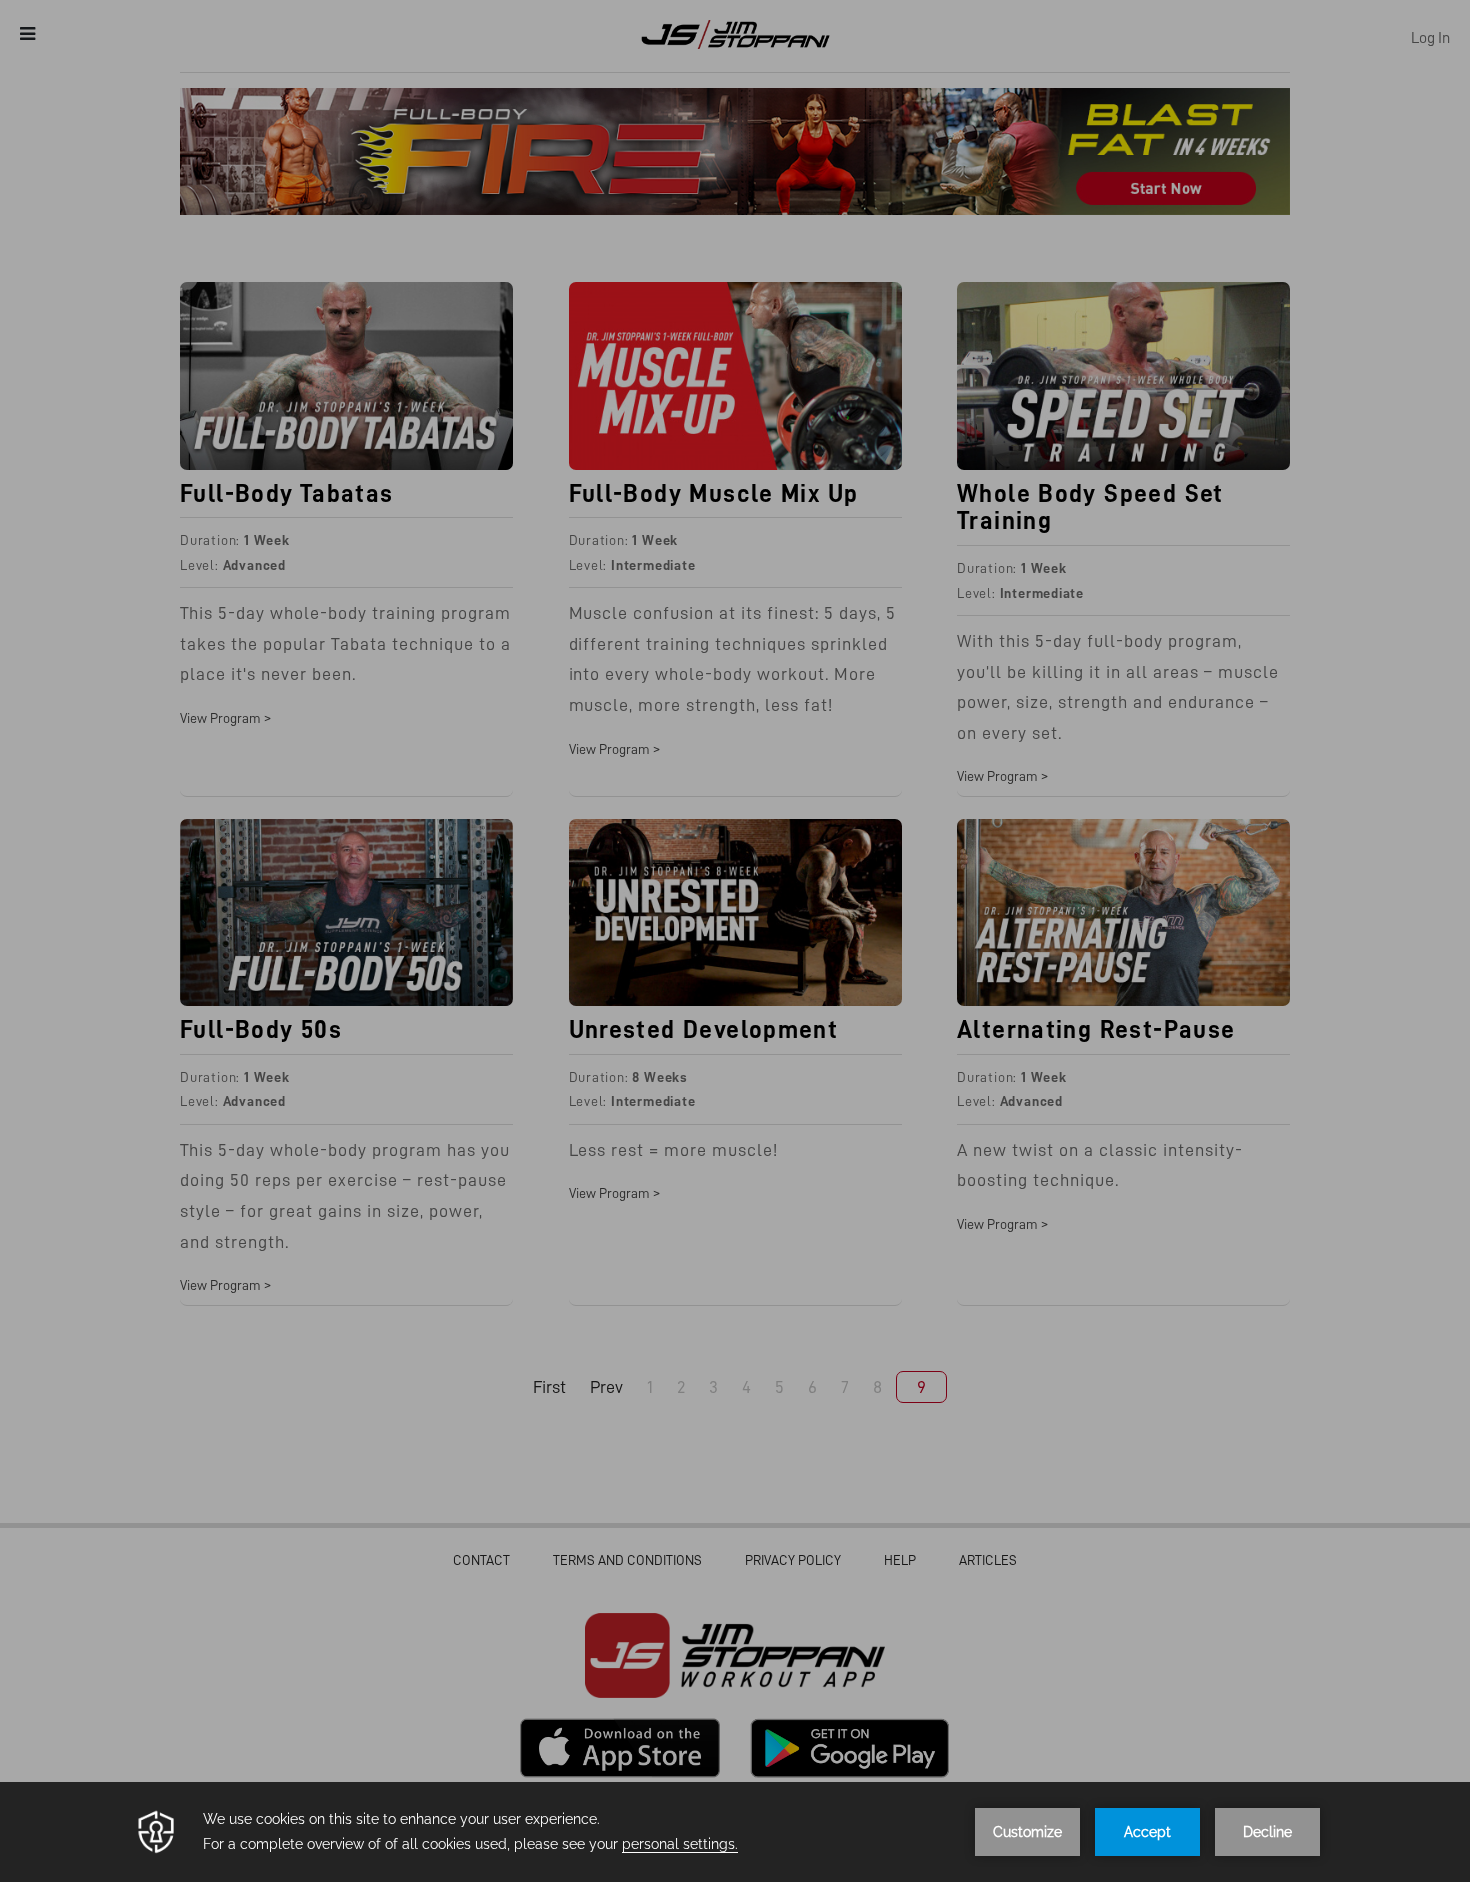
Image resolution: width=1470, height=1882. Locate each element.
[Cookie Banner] (735, 1832)
